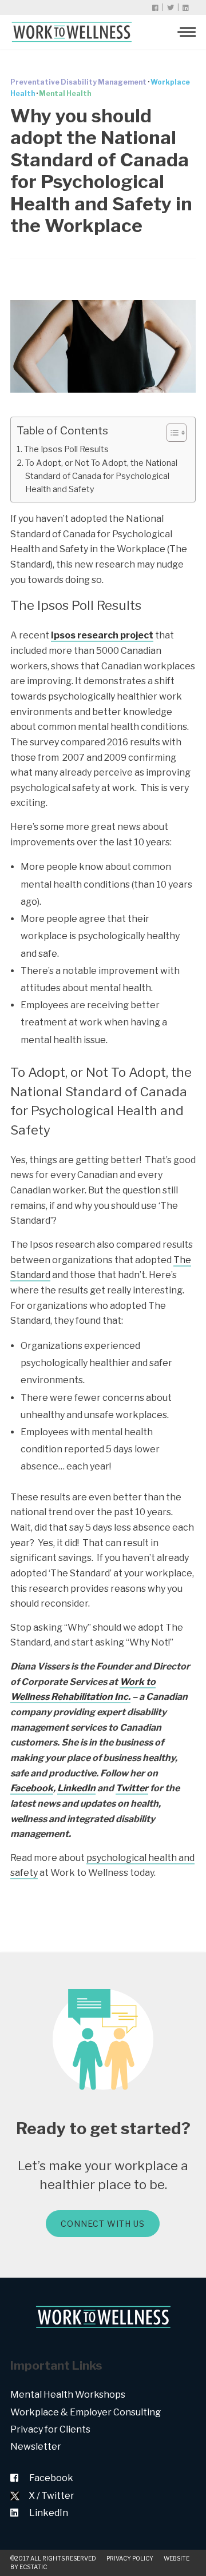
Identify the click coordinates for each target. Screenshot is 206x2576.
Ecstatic (33, 2567)
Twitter (132, 1788)
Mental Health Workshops (68, 2395)
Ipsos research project (102, 635)
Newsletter (36, 2447)
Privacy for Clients (50, 2429)
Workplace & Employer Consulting (86, 2412)
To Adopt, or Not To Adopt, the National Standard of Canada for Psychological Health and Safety (101, 476)
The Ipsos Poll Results (66, 449)
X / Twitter (51, 2496)
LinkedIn (76, 1788)
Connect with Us (103, 2224)
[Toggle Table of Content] (171, 433)
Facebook (32, 1788)
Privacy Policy (130, 2558)
